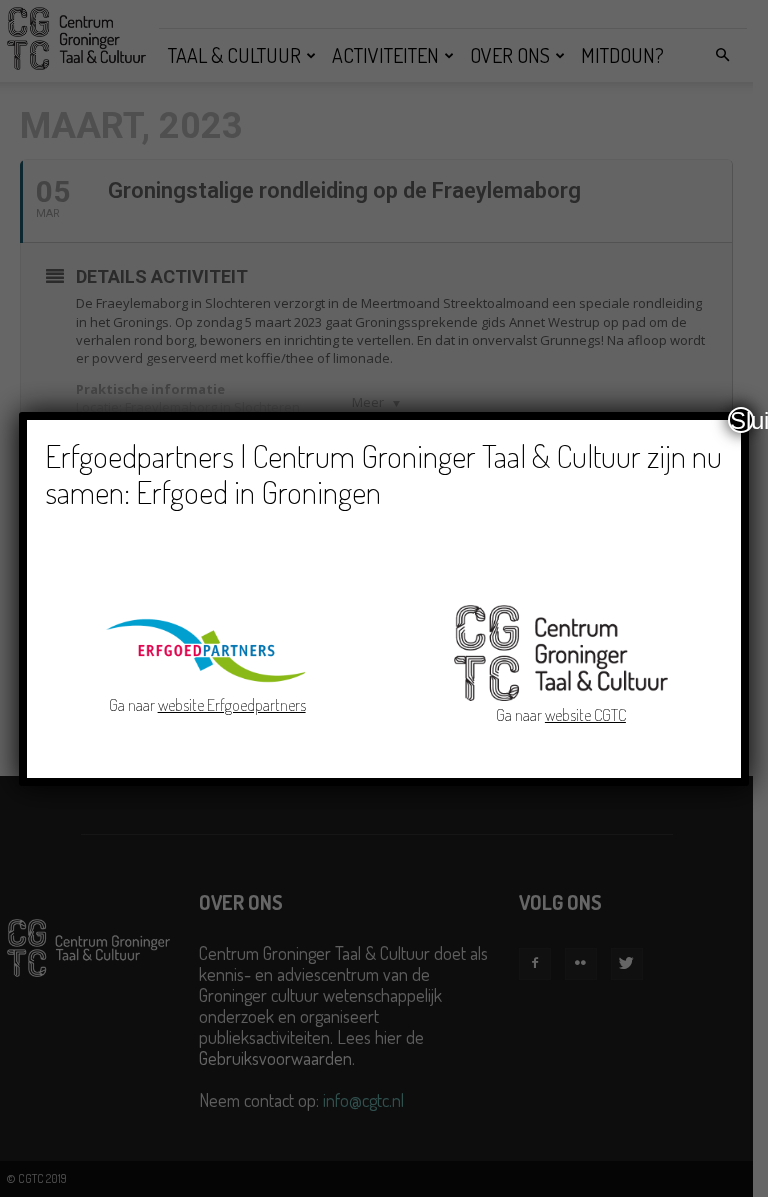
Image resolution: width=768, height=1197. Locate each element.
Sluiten (742, 420)
